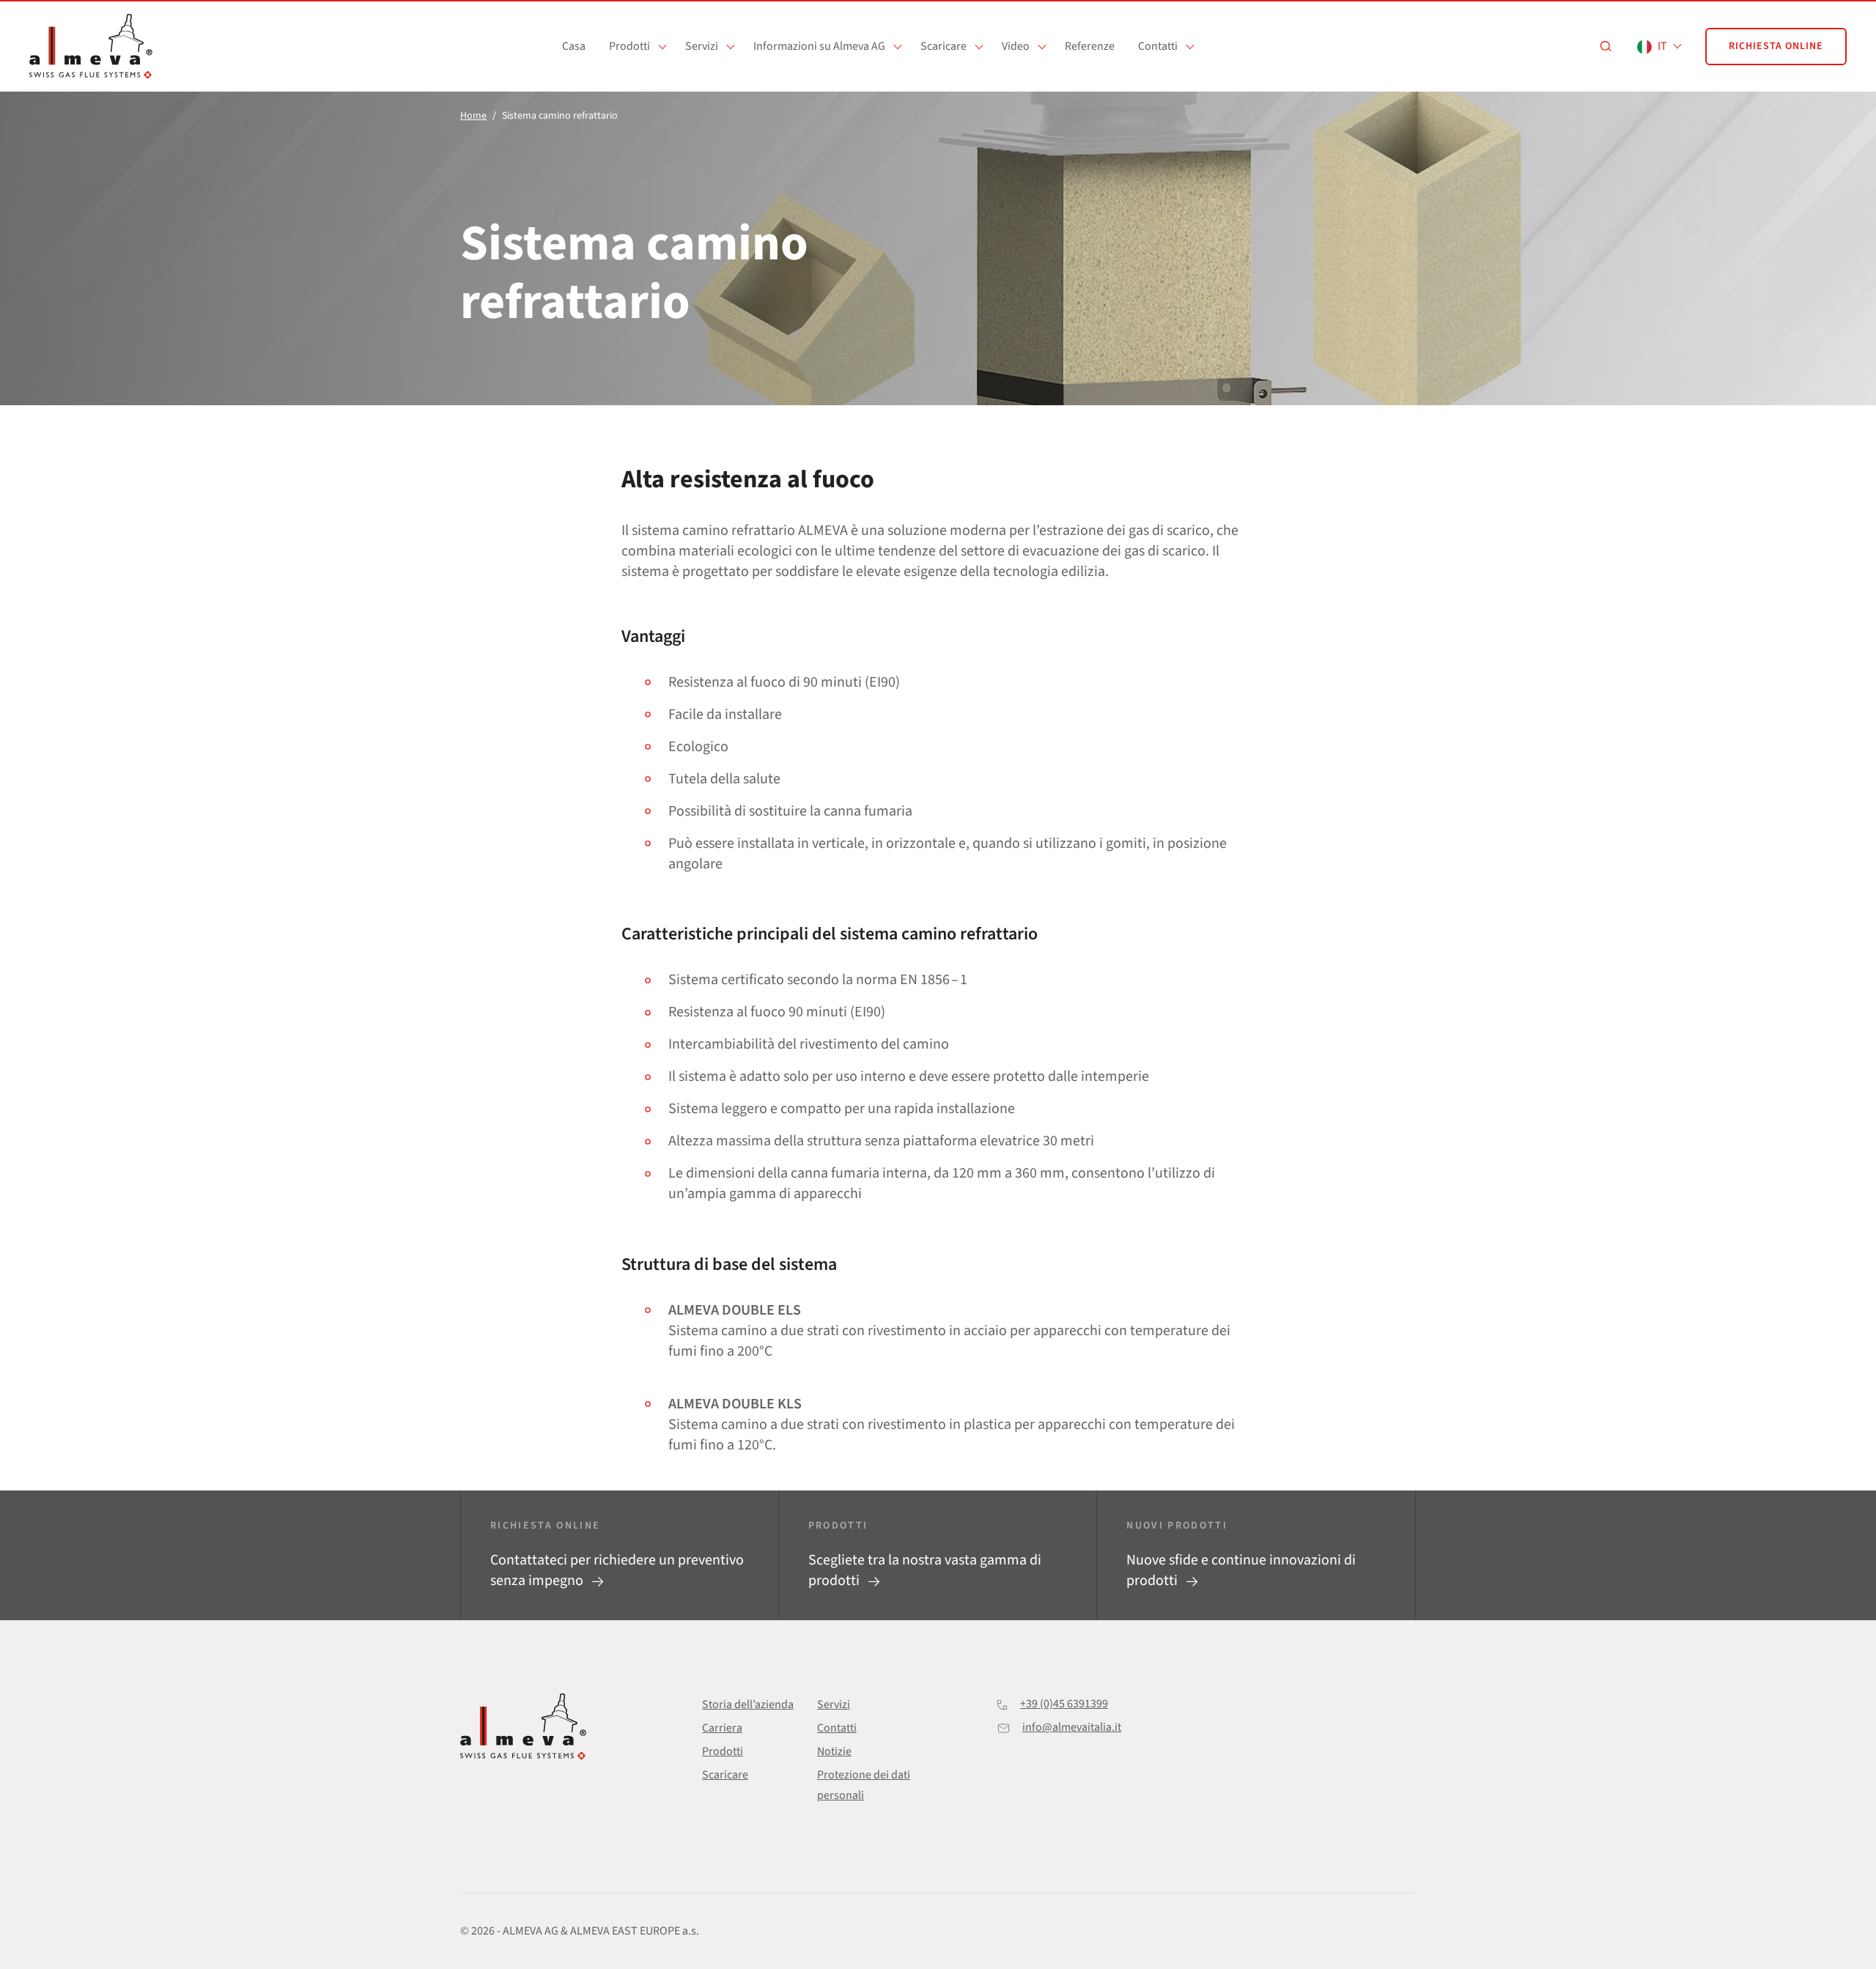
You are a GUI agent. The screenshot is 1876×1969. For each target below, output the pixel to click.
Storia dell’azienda (748, 1704)
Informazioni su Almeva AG (819, 46)
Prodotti (629, 46)
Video (1016, 46)
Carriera (722, 1728)
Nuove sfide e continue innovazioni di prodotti (1241, 1570)
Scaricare (943, 46)
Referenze (1090, 46)
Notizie (834, 1751)
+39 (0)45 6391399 (1064, 1704)
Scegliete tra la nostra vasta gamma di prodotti (925, 1570)
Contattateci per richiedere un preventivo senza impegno (617, 1570)
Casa (574, 46)
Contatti (1158, 46)
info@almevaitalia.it (1072, 1727)
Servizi (702, 46)
